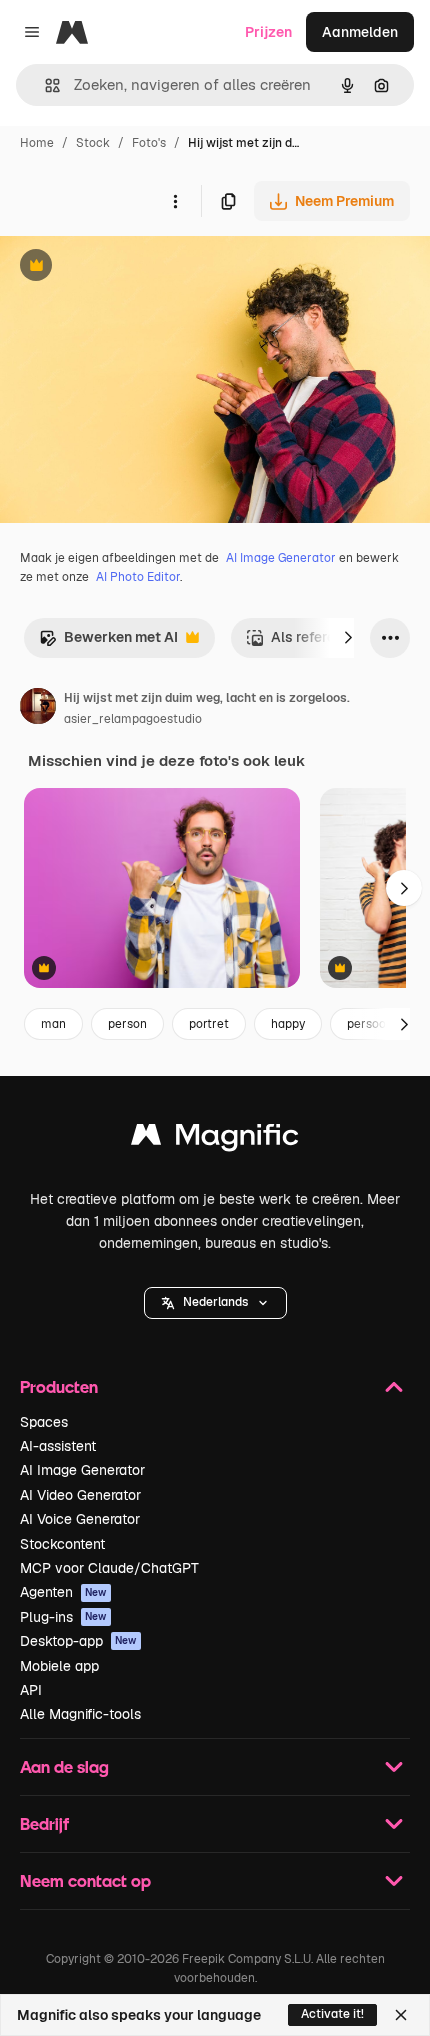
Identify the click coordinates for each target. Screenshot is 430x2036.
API (31, 1690)
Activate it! (332, 2014)
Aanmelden (360, 32)
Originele (131, 267)
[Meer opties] (175, 201)
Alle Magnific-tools (80, 1714)
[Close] (401, 2015)
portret (209, 1024)
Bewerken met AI (108, 642)
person (127, 1024)
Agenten (63, 1592)
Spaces (44, 1422)
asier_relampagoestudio (133, 719)
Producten (59, 1386)
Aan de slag (64, 1766)
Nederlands (215, 1302)
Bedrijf (44, 1823)
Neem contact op (85, 1880)
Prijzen (268, 32)
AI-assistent (58, 1446)
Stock (93, 143)
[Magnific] (215, 1139)
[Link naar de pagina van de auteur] (38, 709)
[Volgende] (348, 638)
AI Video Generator (80, 1495)
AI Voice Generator (80, 1519)
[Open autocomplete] (44, 85)
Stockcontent (62, 1544)
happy (288, 1024)
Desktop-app (78, 1641)
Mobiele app (59, 1666)
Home (37, 143)
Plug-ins (63, 1617)
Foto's (149, 143)
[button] (215, 1303)
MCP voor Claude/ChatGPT (109, 1568)
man (53, 1024)
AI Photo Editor (138, 577)
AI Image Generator (281, 558)
